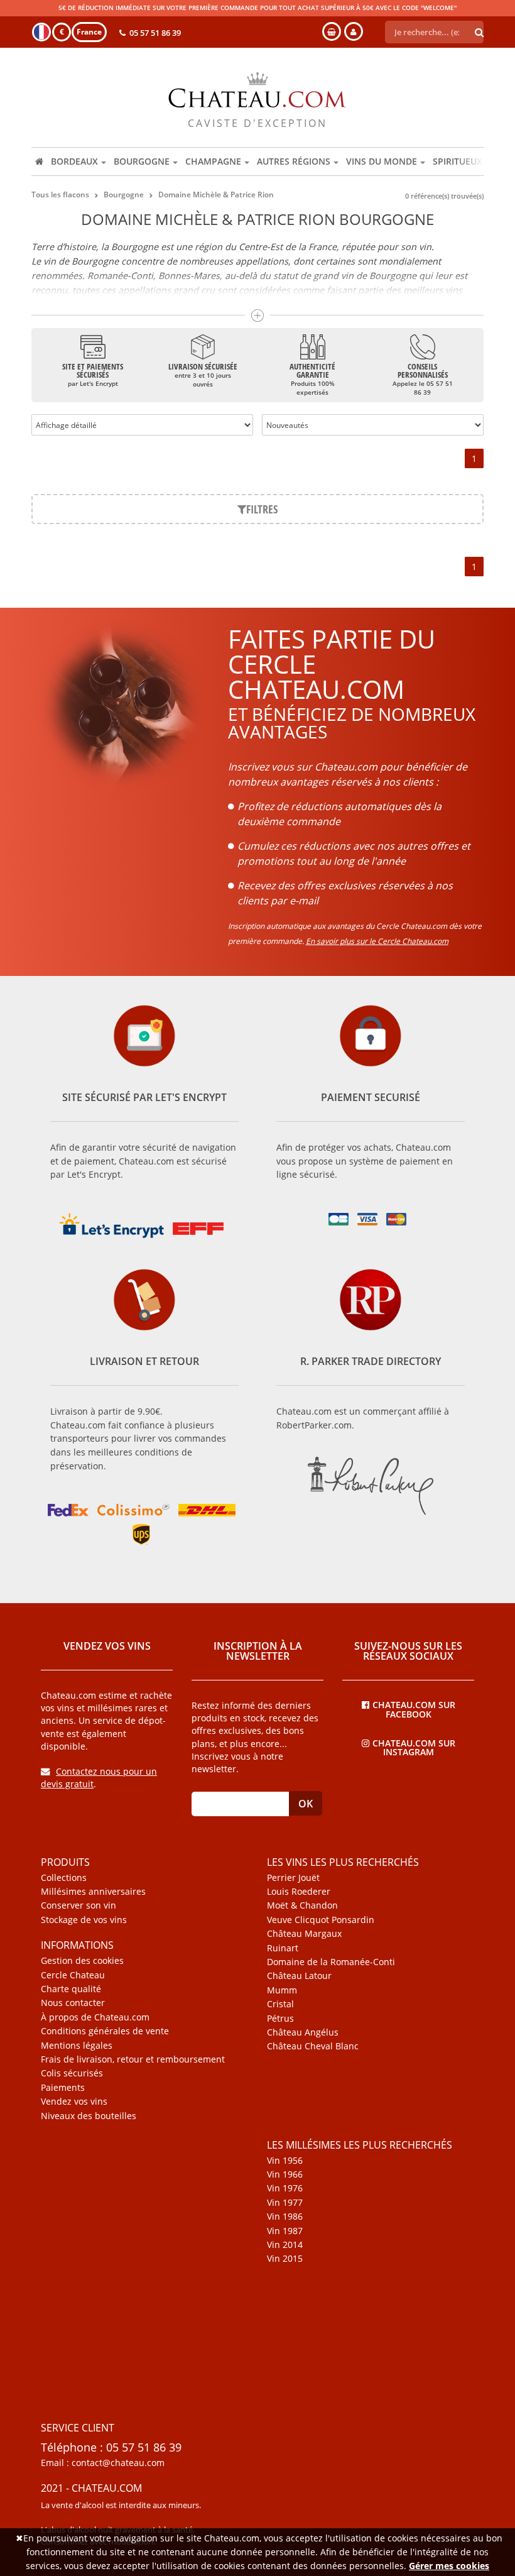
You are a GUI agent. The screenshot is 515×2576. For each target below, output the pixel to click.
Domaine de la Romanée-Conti (331, 1962)
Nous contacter (73, 2003)
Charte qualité (71, 1989)
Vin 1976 (285, 2188)
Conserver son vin (79, 1905)
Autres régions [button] (294, 161)
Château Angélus (303, 2032)
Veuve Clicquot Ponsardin (321, 1920)
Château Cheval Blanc (313, 2046)
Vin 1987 (285, 2231)
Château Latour (299, 1976)
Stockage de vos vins (84, 1920)
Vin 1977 (285, 2203)
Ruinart (283, 1948)
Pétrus (280, 2019)
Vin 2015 (285, 2259)
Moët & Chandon (302, 1905)
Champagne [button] (213, 161)
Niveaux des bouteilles (89, 2116)
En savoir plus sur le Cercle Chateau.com (377, 941)
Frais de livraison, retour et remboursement (133, 2059)
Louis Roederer (299, 1892)
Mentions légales (77, 2046)
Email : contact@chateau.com (103, 2463)
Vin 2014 (285, 2245)
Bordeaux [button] (74, 161)
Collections (64, 1878)
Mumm (282, 1990)
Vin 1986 (285, 2217)
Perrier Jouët (293, 1878)
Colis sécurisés (72, 2073)
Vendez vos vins (74, 2102)
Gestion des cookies (82, 1961)
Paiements (63, 2088)
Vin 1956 (285, 2161)
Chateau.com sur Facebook (414, 1709)
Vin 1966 (285, 2174)
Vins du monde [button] (382, 161)
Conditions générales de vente (105, 2031)
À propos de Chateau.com (95, 2017)
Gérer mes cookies (449, 2566)
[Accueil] (39, 162)
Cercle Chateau (73, 1975)
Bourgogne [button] (142, 161)
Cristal (280, 2004)
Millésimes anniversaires (93, 1892)
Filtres (262, 509)
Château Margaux (304, 1934)
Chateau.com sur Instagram (414, 1747)
